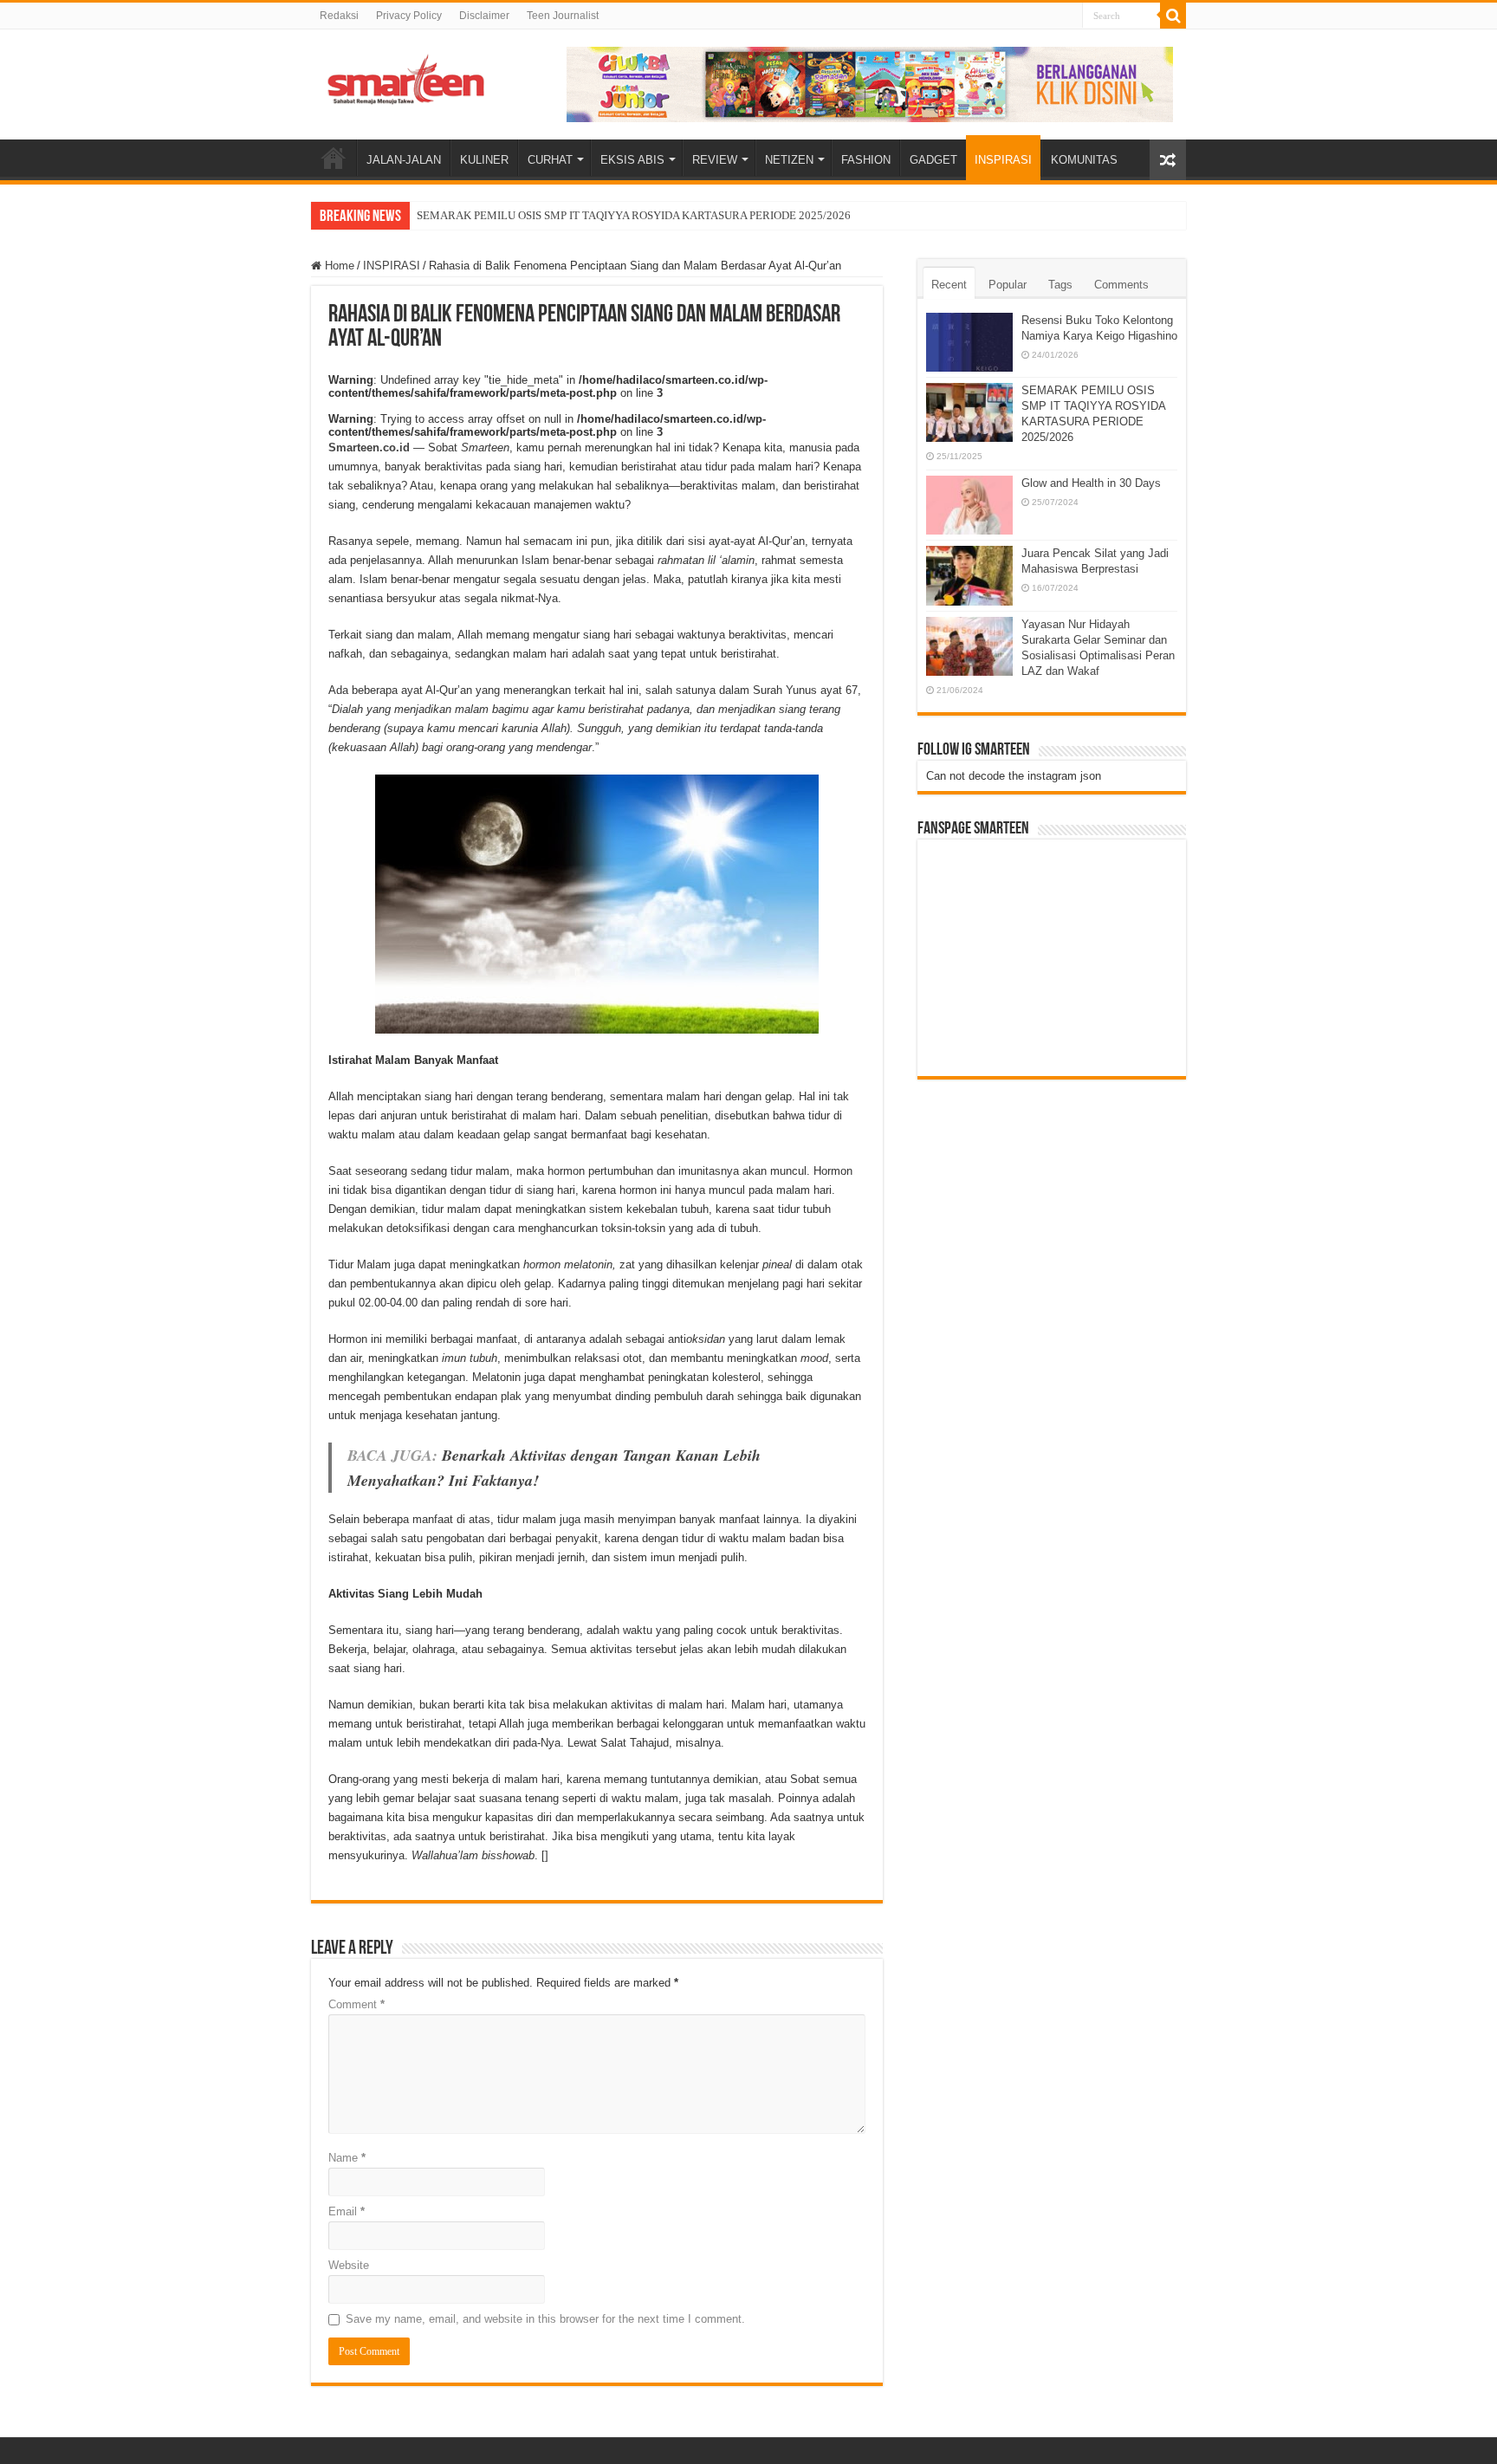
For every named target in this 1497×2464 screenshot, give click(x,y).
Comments (1121, 285)
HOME (334, 158)
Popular (1008, 285)
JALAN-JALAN (404, 160)
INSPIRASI (1003, 160)
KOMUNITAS (1084, 160)
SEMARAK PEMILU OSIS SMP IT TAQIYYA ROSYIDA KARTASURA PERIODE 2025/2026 (634, 215)
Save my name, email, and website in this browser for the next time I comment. (545, 2319)
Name (347, 2158)
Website (349, 2265)
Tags (1060, 285)
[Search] (1173, 16)
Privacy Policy (409, 16)
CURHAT (550, 160)
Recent (949, 285)
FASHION (866, 160)
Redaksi (339, 16)
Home (338, 266)
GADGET (933, 160)
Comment (356, 2004)
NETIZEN (789, 160)
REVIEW (715, 160)
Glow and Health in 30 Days (1091, 483)
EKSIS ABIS (632, 160)
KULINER (484, 160)
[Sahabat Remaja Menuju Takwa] (406, 76)
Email (347, 2211)
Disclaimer (484, 16)
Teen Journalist (563, 16)
